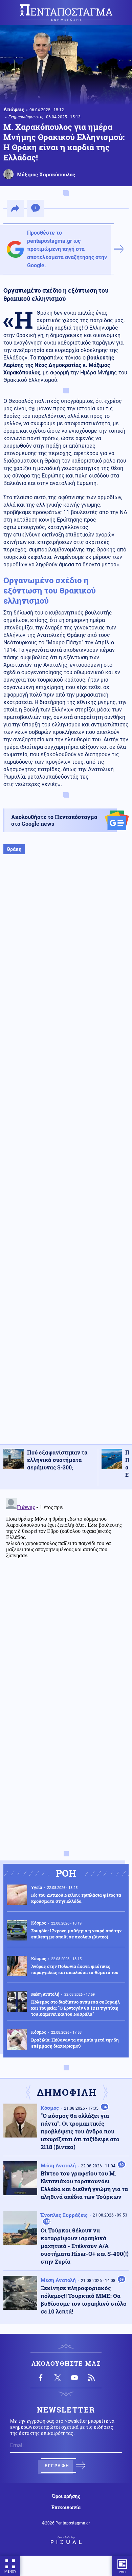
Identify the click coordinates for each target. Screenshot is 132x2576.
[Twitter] (58, 2378)
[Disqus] (66, 1580)
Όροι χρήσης (66, 2496)
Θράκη (14, 849)
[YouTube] (74, 2378)
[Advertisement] (66, 1156)
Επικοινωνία (66, 2507)
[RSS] (91, 2378)
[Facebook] (41, 2378)
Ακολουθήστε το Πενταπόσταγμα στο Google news (54, 820)
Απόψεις (14, 109)
